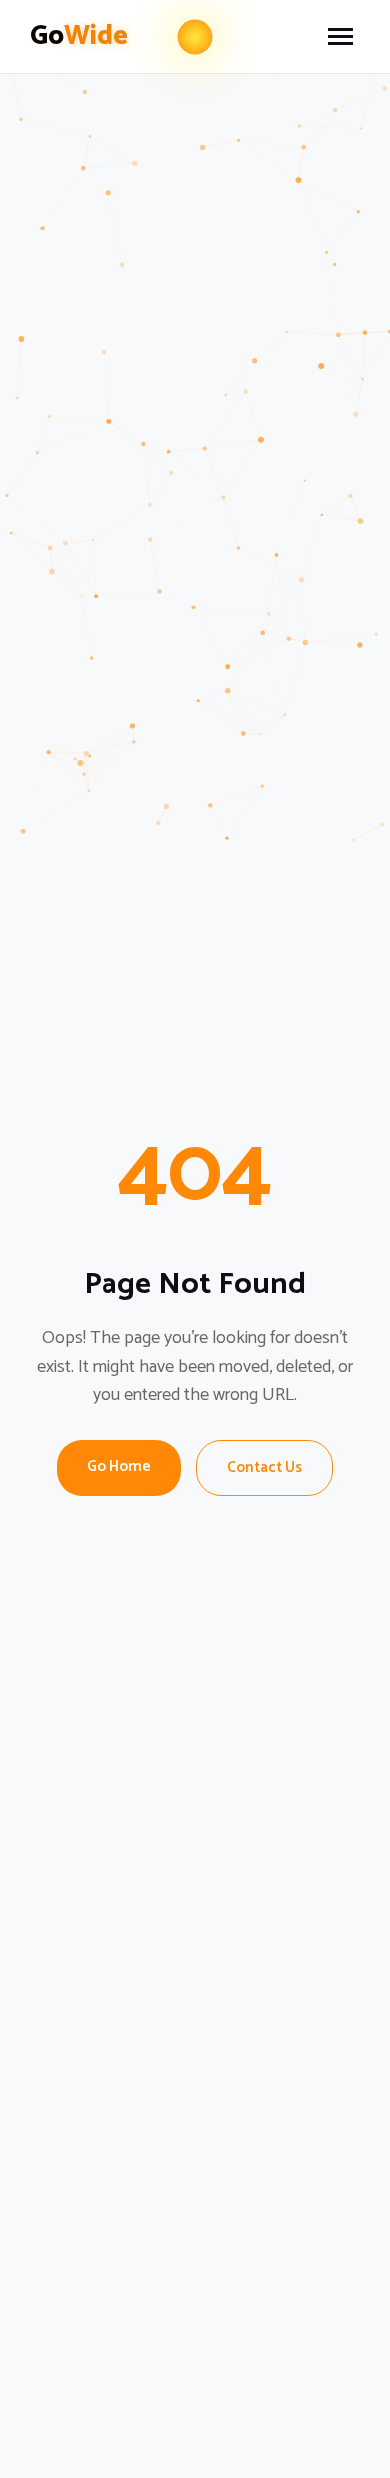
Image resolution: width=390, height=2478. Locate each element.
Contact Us (264, 1467)
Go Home (119, 1466)
